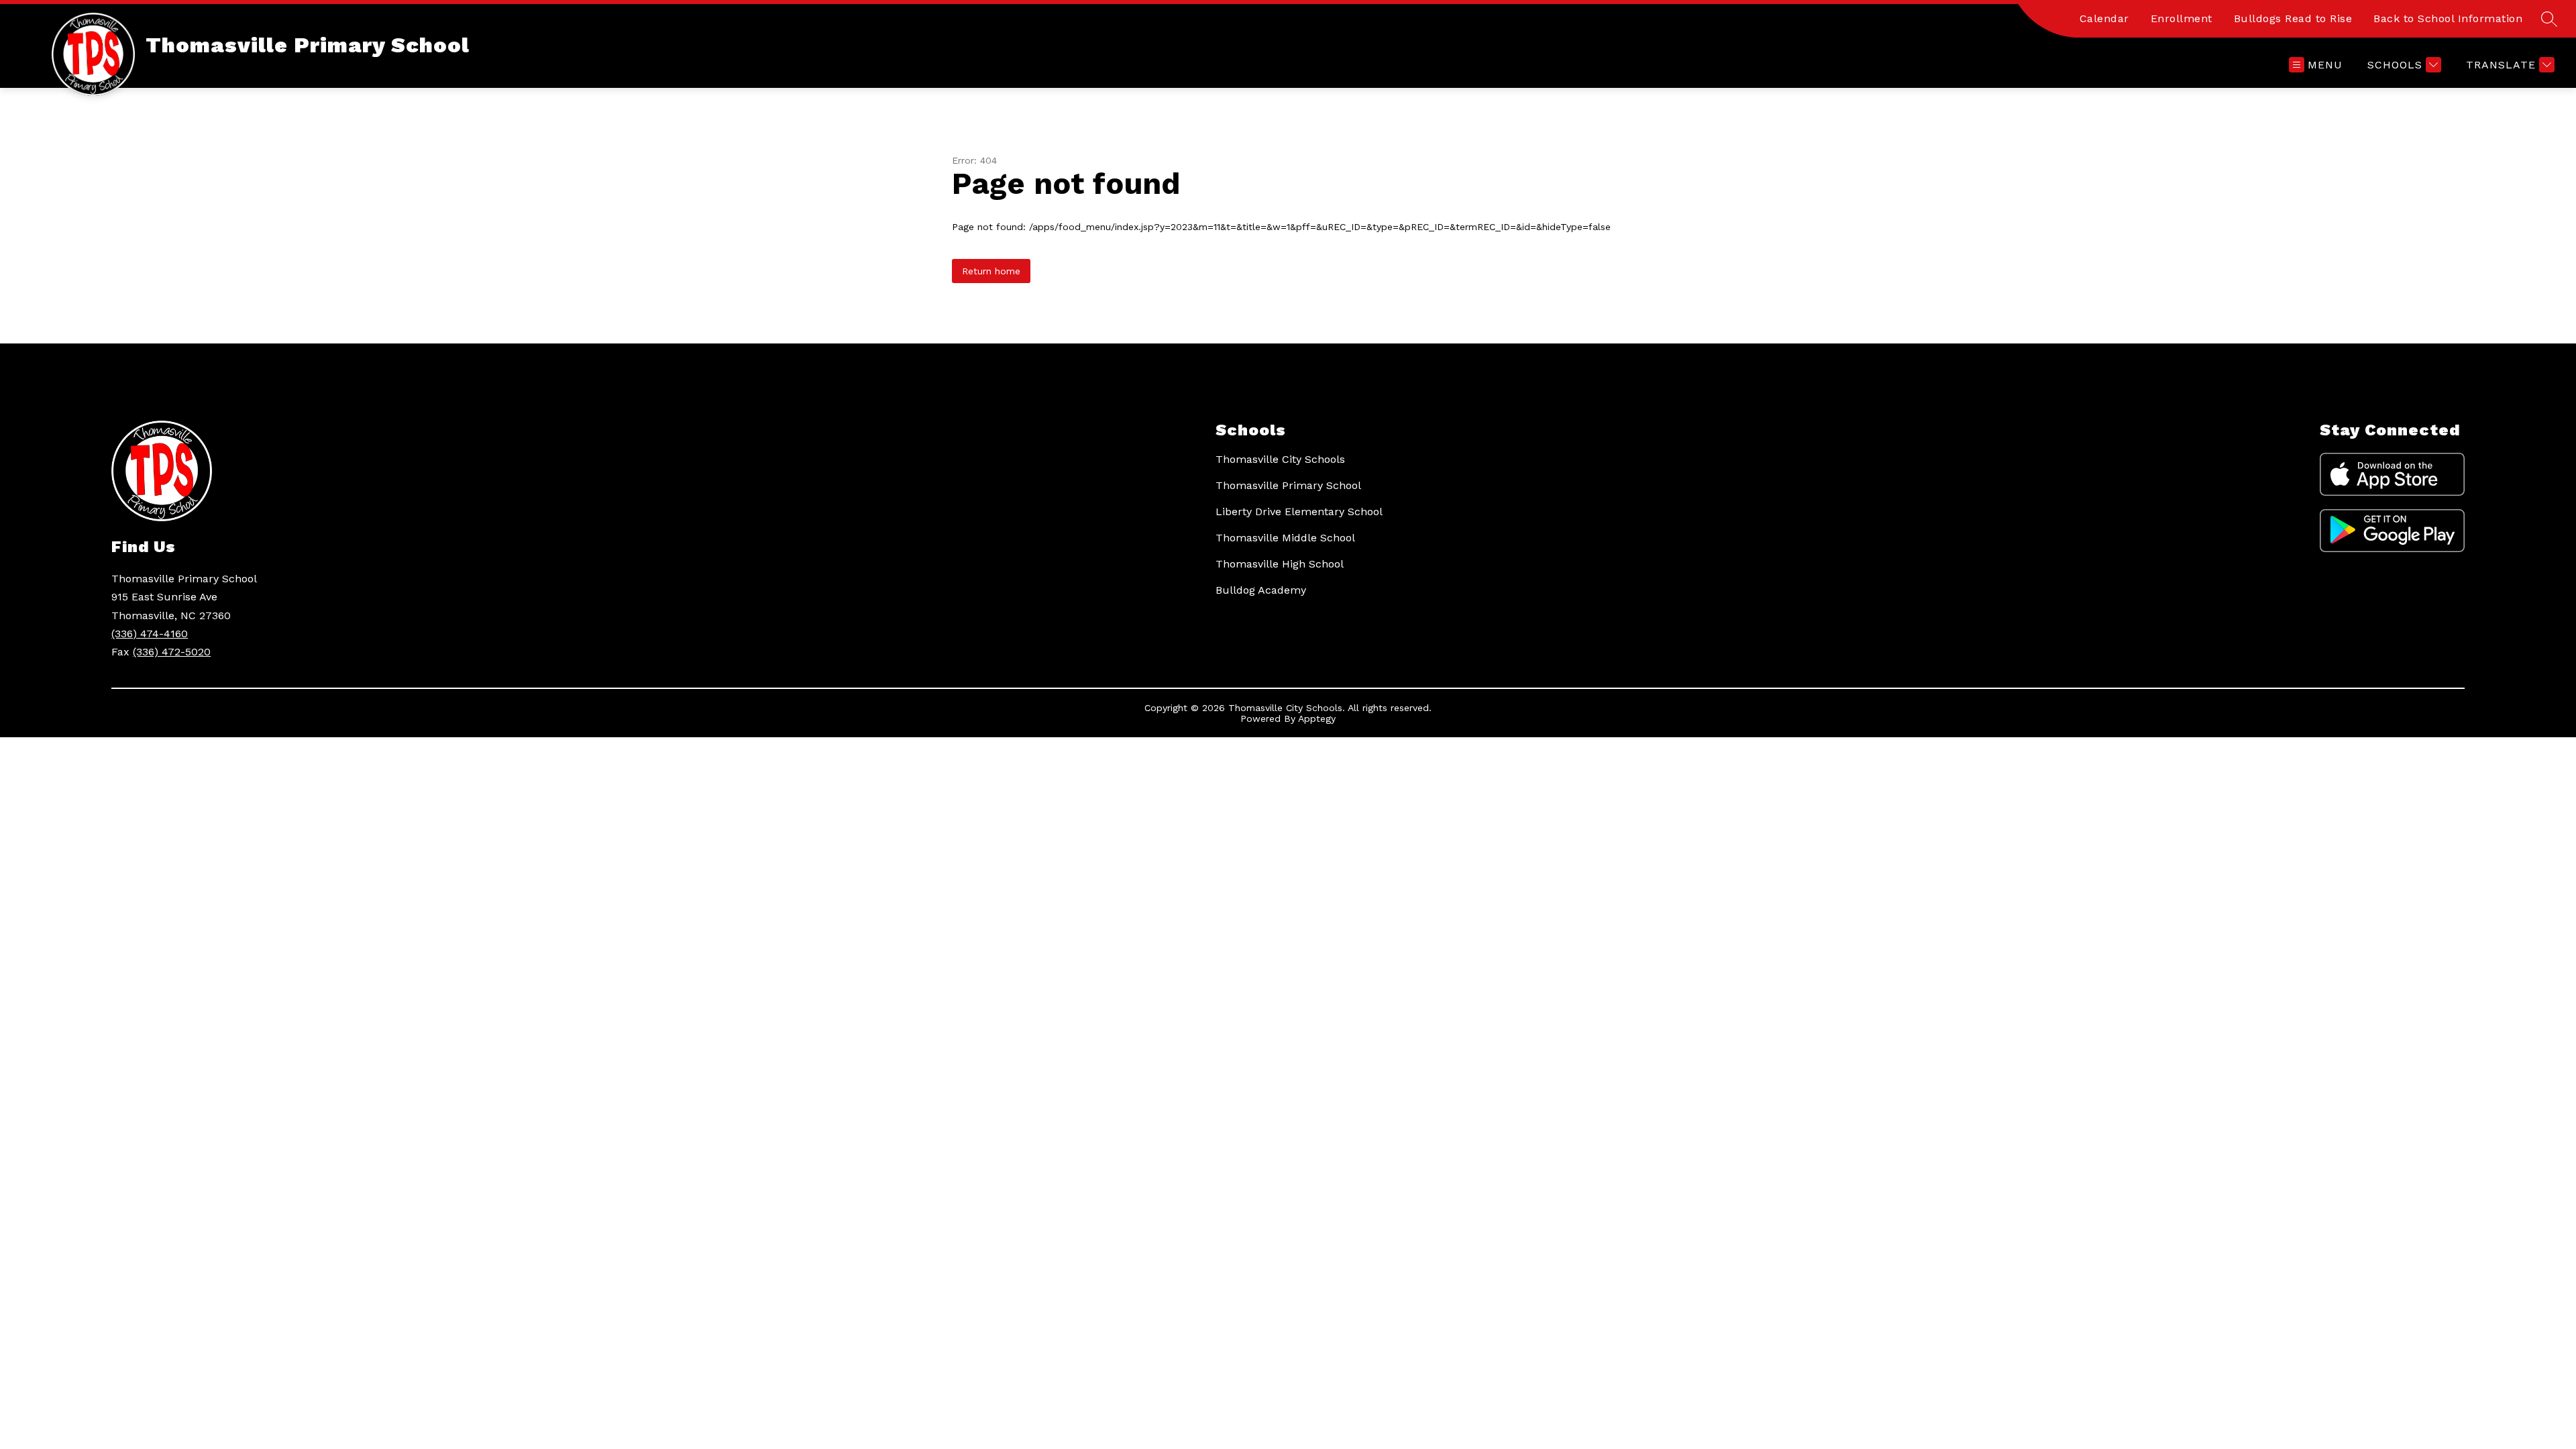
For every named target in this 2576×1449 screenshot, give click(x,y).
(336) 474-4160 (150, 634)
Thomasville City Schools (1280, 459)
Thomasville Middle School (1285, 538)
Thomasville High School (1280, 564)
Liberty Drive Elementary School (1299, 512)
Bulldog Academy (1261, 590)
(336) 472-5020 (172, 652)
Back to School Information (2448, 18)
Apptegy (1317, 718)
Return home (991, 271)
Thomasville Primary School (1288, 485)
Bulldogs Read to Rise (2293, 18)
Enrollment (2182, 18)
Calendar (2104, 18)
